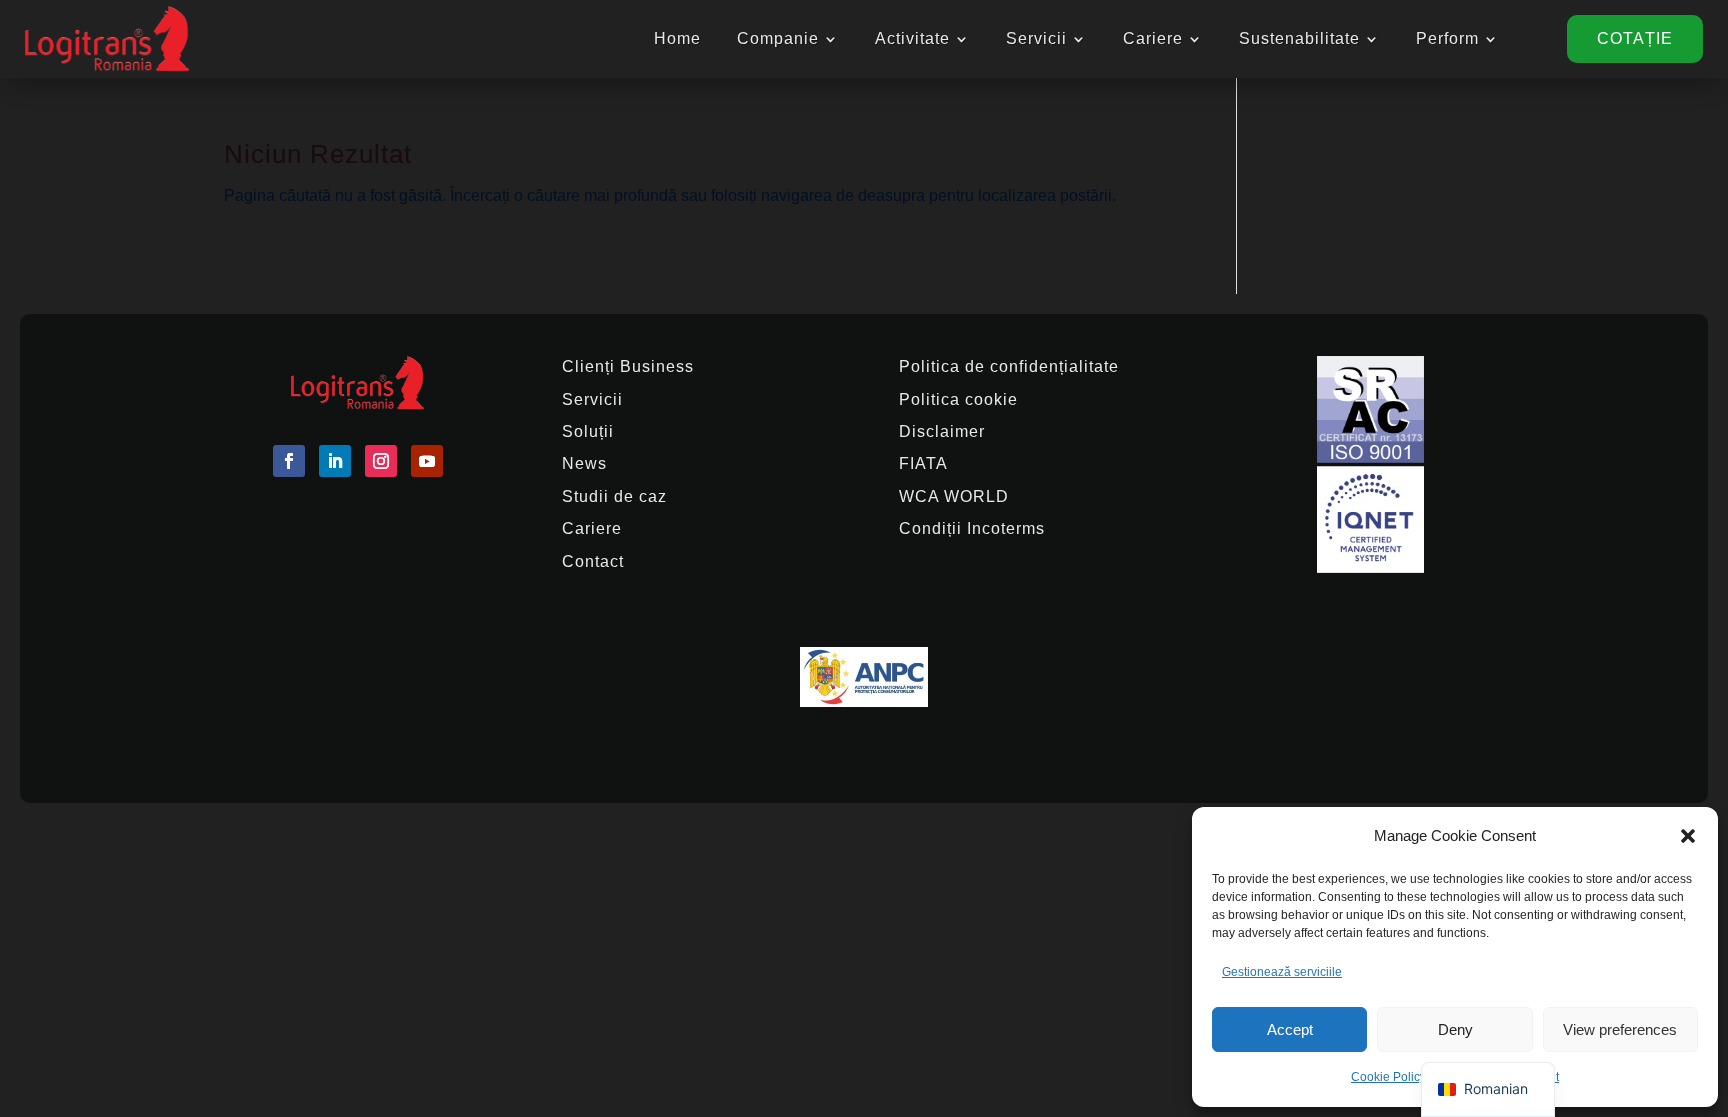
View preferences (1620, 1029)
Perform (1447, 39)
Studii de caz (614, 496)
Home (677, 39)
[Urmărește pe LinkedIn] (335, 461)
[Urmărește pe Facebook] (289, 461)
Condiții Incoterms (972, 528)
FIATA (923, 463)
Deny (1455, 1029)
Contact (593, 561)
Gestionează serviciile (1282, 972)
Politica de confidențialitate (1009, 366)
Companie (778, 39)
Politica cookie (958, 399)
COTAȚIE (1635, 38)
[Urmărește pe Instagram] (381, 461)
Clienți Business (628, 366)
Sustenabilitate (1299, 39)
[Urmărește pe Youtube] (427, 461)
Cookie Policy (1388, 1077)
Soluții (588, 431)
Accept (1290, 1029)
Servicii (1036, 39)
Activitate (912, 39)
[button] (1688, 836)
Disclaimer (942, 431)
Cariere (1153, 39)
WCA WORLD (954, 496)
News (584, 463)
